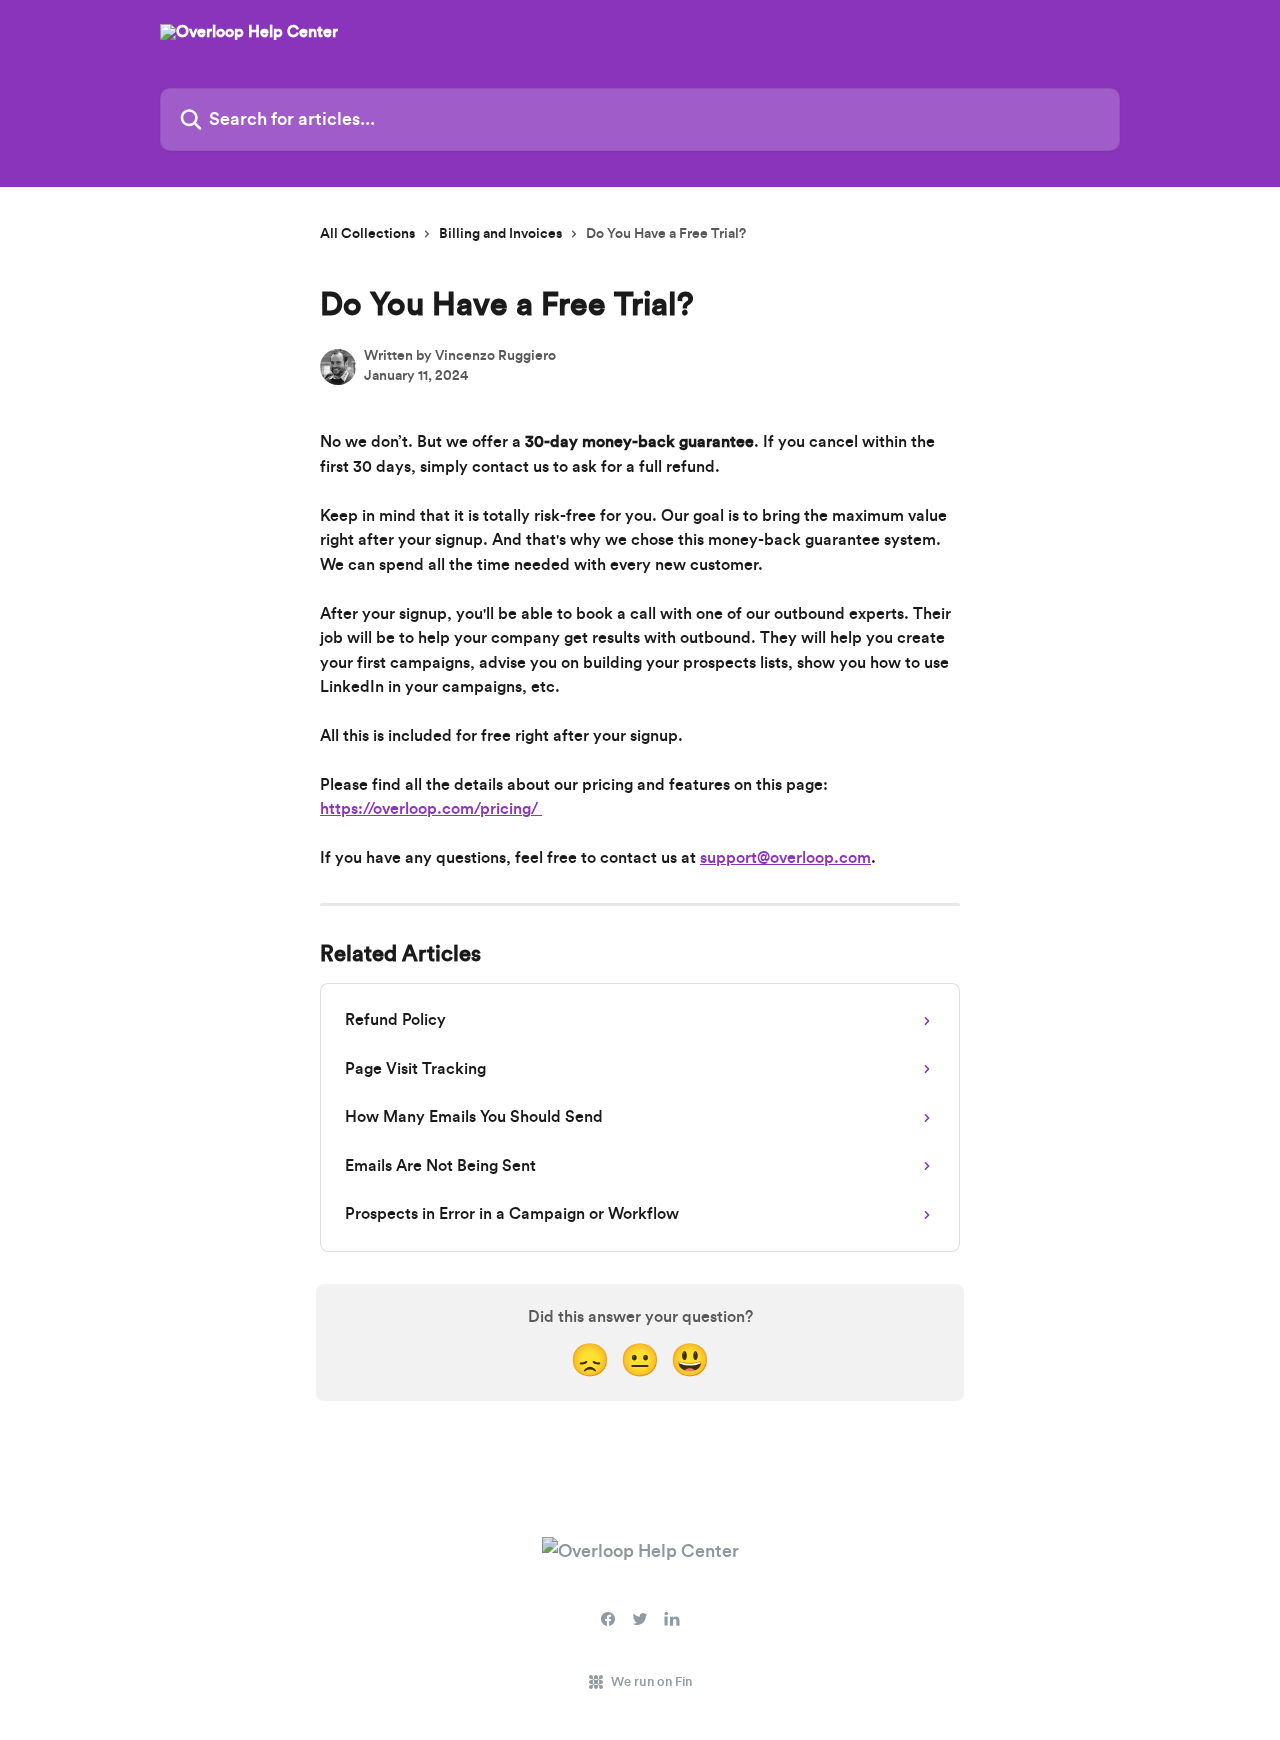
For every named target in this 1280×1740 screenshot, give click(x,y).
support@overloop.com (785, 858)
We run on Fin (651, 1681)
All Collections (367, 234)
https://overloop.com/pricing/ (431, 809)
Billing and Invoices (500, 234)
